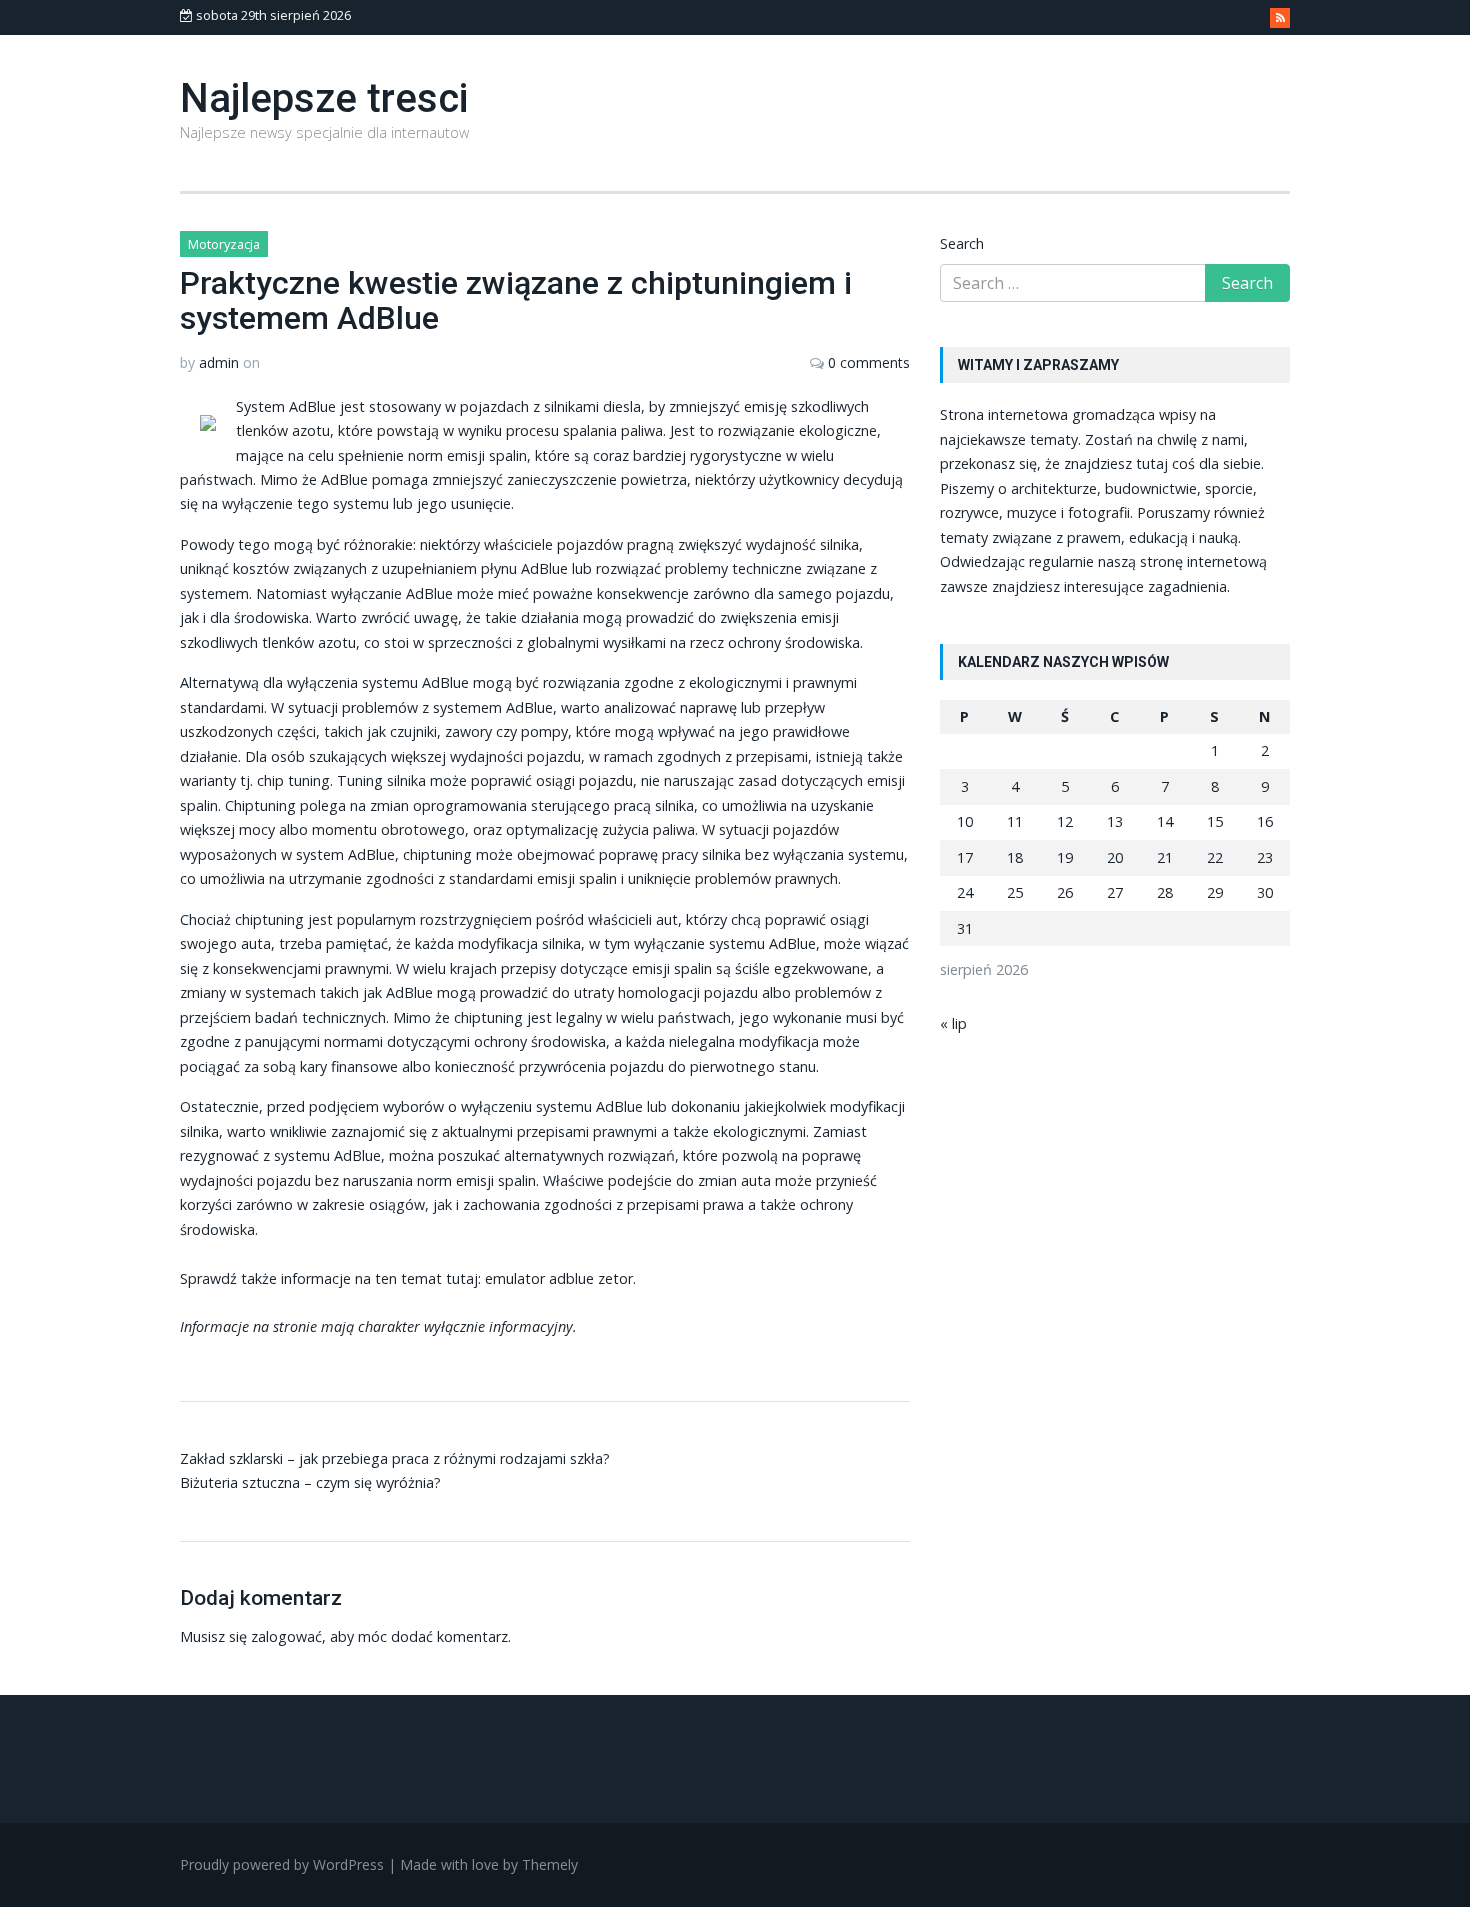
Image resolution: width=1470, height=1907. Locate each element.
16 (1265, 821)
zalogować (286, 1636)
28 (1165, 892)
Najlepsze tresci (324, 98)
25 (1015, 892)
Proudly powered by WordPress (282, 1864)
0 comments (869, 362)
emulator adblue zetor (559, 1278)
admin (219, 362)
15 (1215, 821)
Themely (550, 1864)
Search (962, 243)
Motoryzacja (224, 244)
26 (1065, 892)
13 (1115, 821)
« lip (953, 1023)
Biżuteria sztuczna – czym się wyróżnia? (310, 1482)
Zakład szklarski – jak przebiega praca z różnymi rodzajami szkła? (395, 1458)
